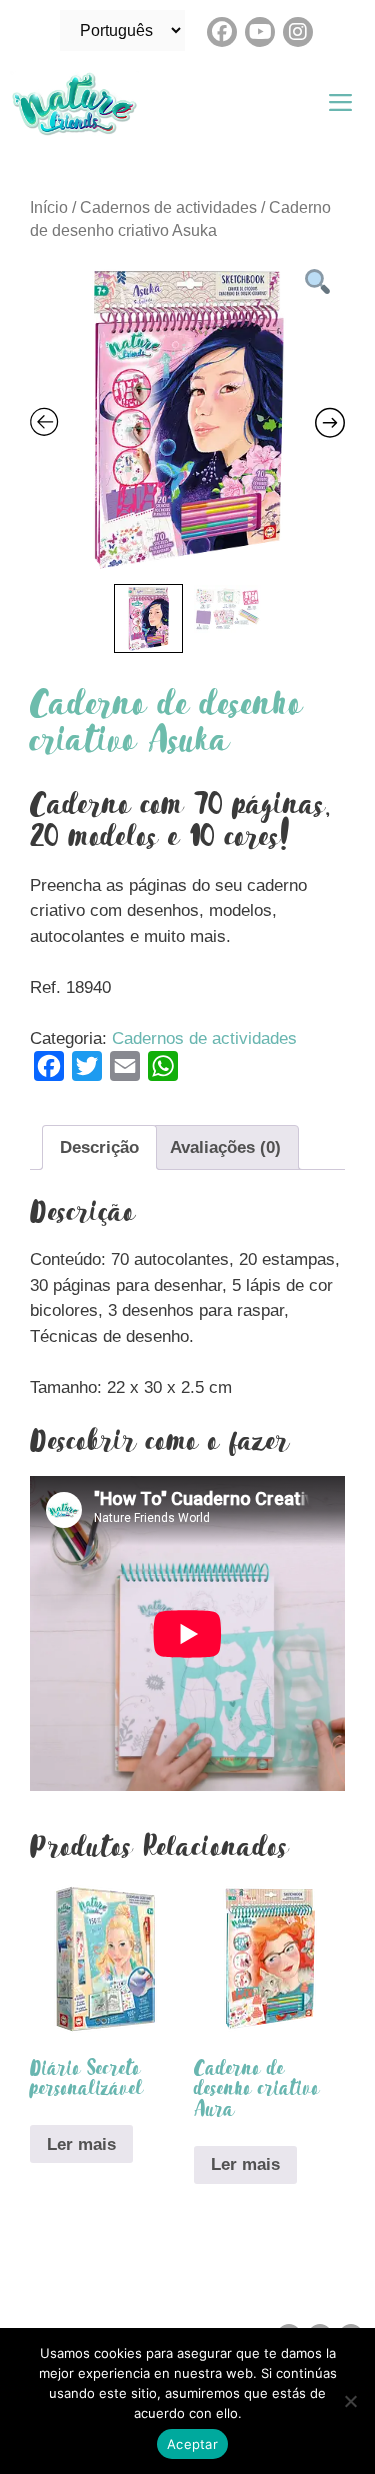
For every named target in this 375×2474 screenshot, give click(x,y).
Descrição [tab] (99, 1147)
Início (49, 207)
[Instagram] (298, 32)
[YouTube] (260, 32)
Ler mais (81, 2144)
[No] (350, 2401)
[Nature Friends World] (79, 103)
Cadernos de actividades (168, 207)
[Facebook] (222, 32)
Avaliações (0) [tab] (225, 1147)
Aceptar (192, 2444)
